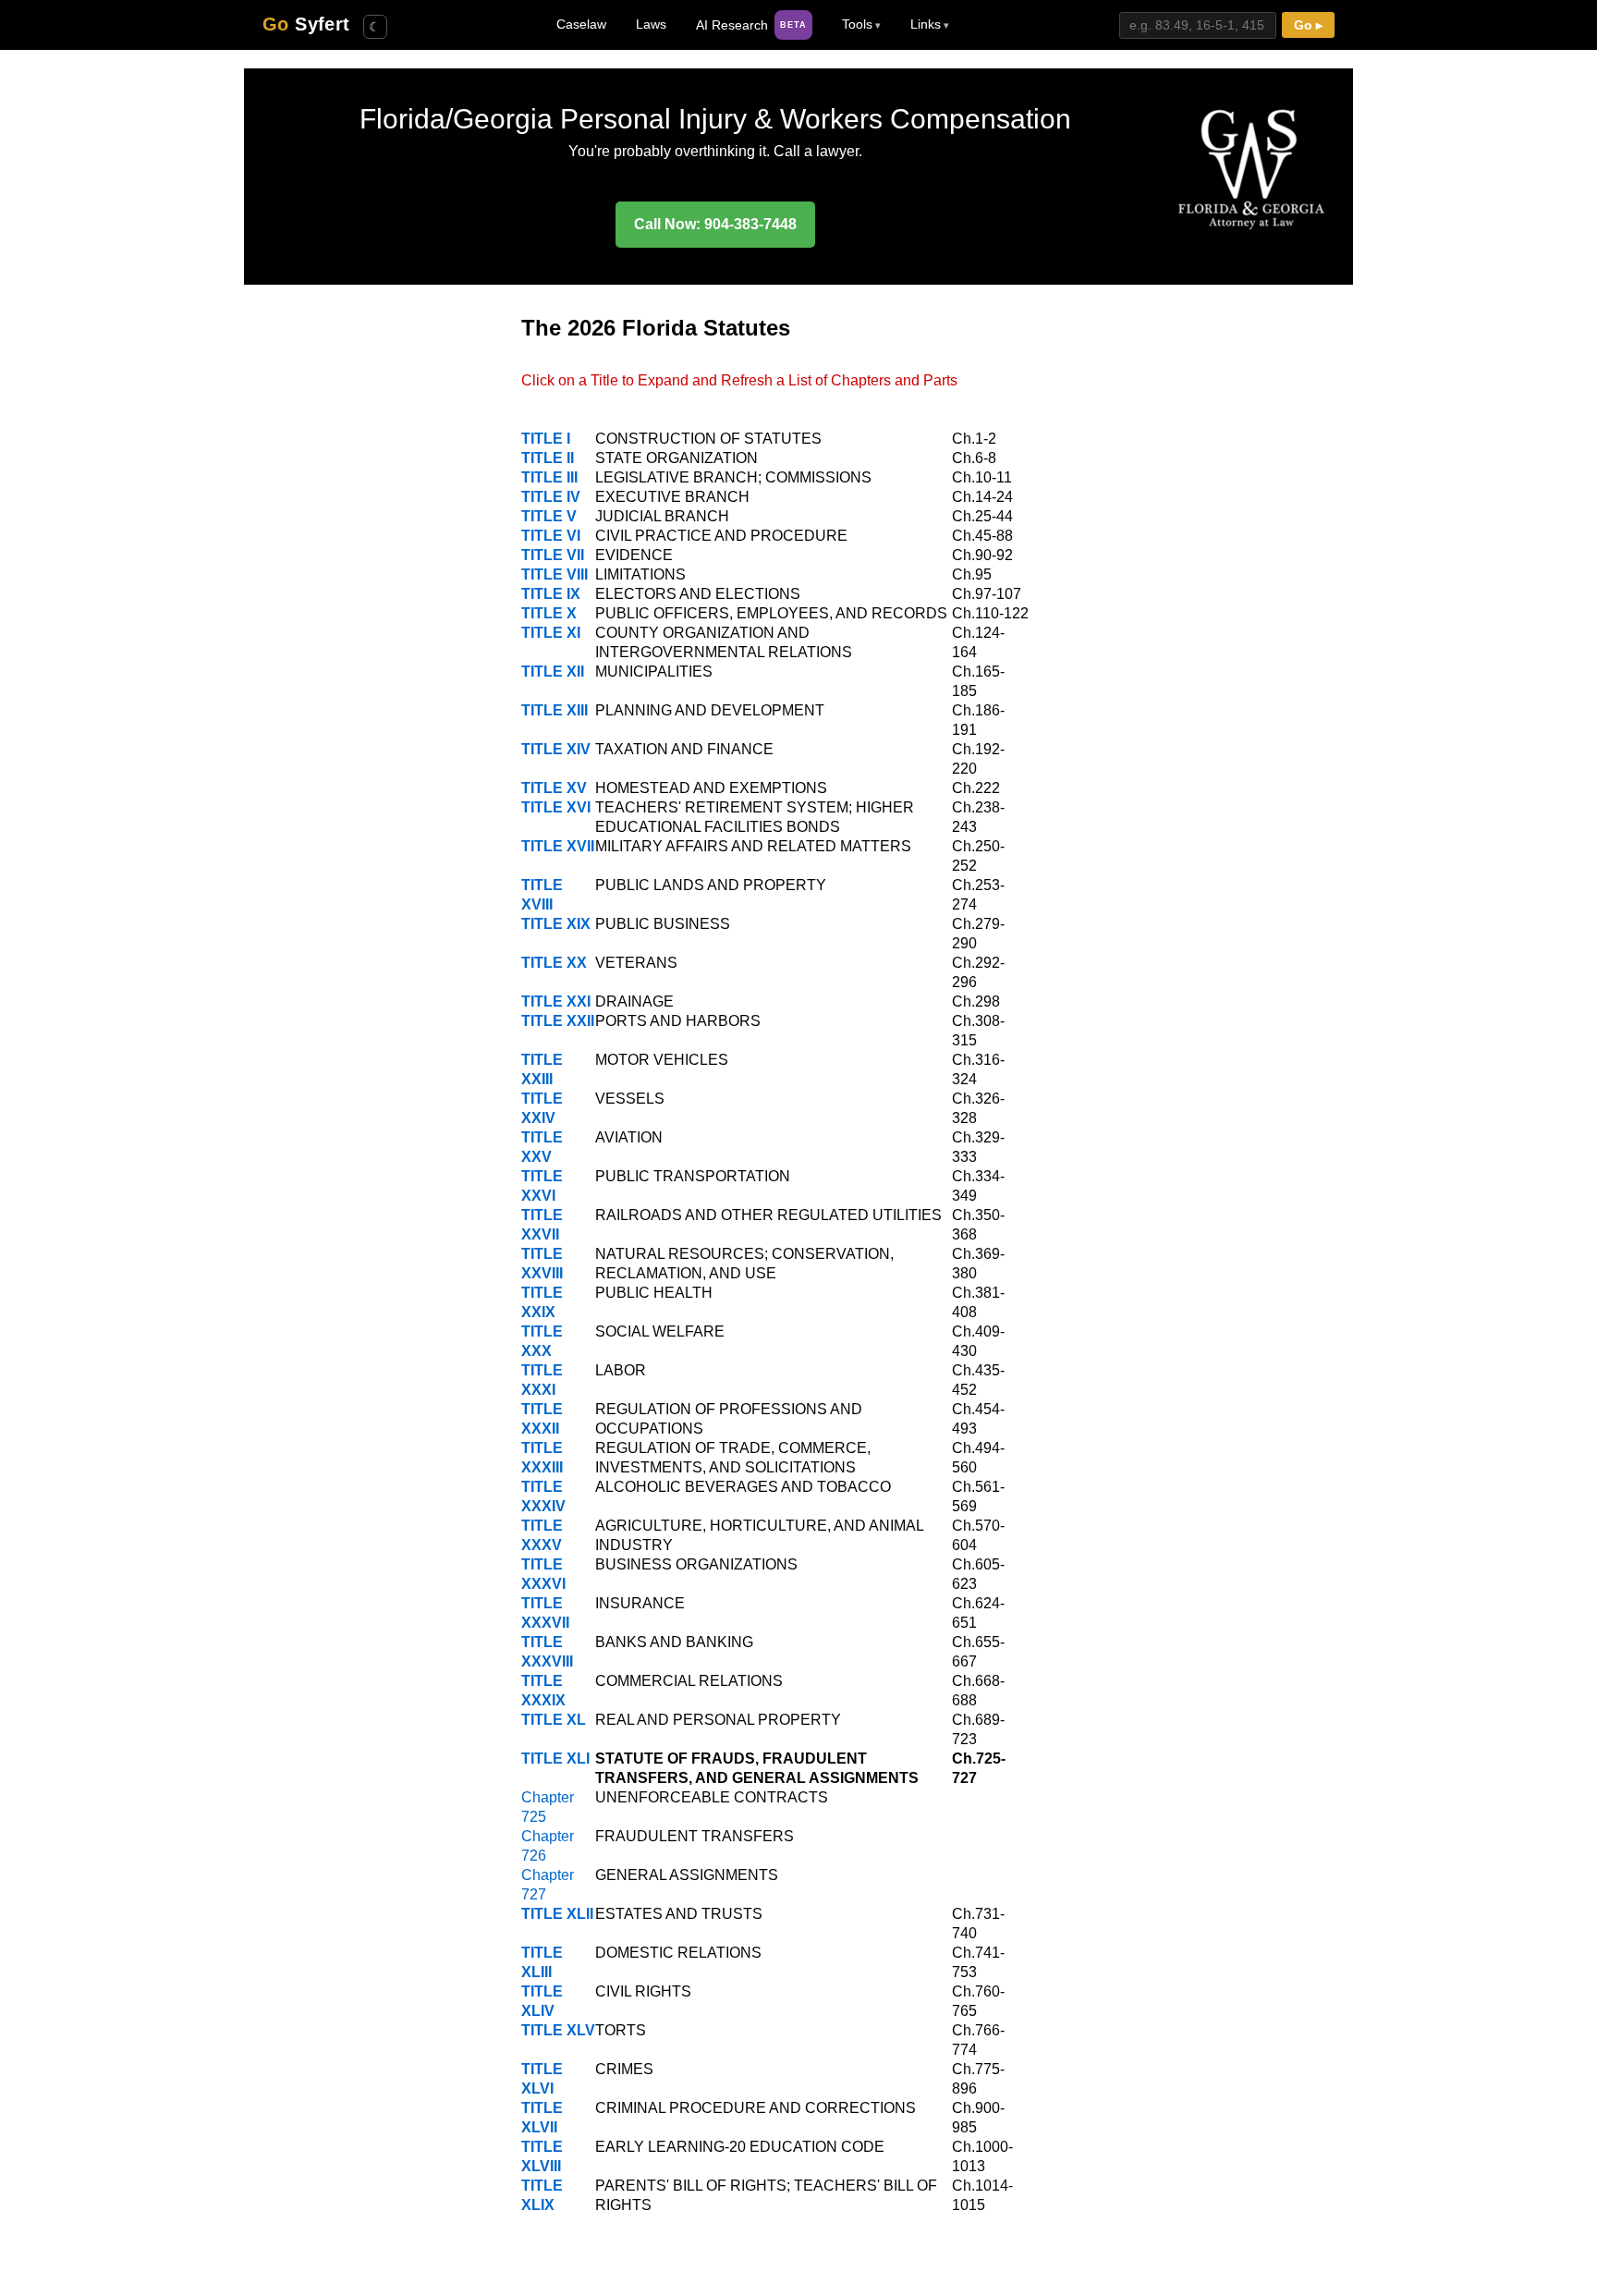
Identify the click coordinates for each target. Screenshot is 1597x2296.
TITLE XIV (556, 749)
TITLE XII (553, 672)
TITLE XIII (555, 710)
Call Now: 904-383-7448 (715, 224)
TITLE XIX (556, 924)
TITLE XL (554, 1720)
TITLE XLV (558, 2030)
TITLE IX (551, 594)
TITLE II (548, 458)
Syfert (306, 24)
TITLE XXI (556, 1001)
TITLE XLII (557, 1914)
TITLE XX (554, 963)
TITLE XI (551, 633)
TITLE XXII (558, 1021)
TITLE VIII (555, 574)
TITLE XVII (558, 846)
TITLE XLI (555, 1759)
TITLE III (549, 477)
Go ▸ (1308, 25)
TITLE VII (553, 555)
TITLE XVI (556, 807)
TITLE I (546, 439)
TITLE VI (551, 536)
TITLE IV (551, 497)
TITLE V (549, 516)
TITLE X (549, 613)
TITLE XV (554, 788)
